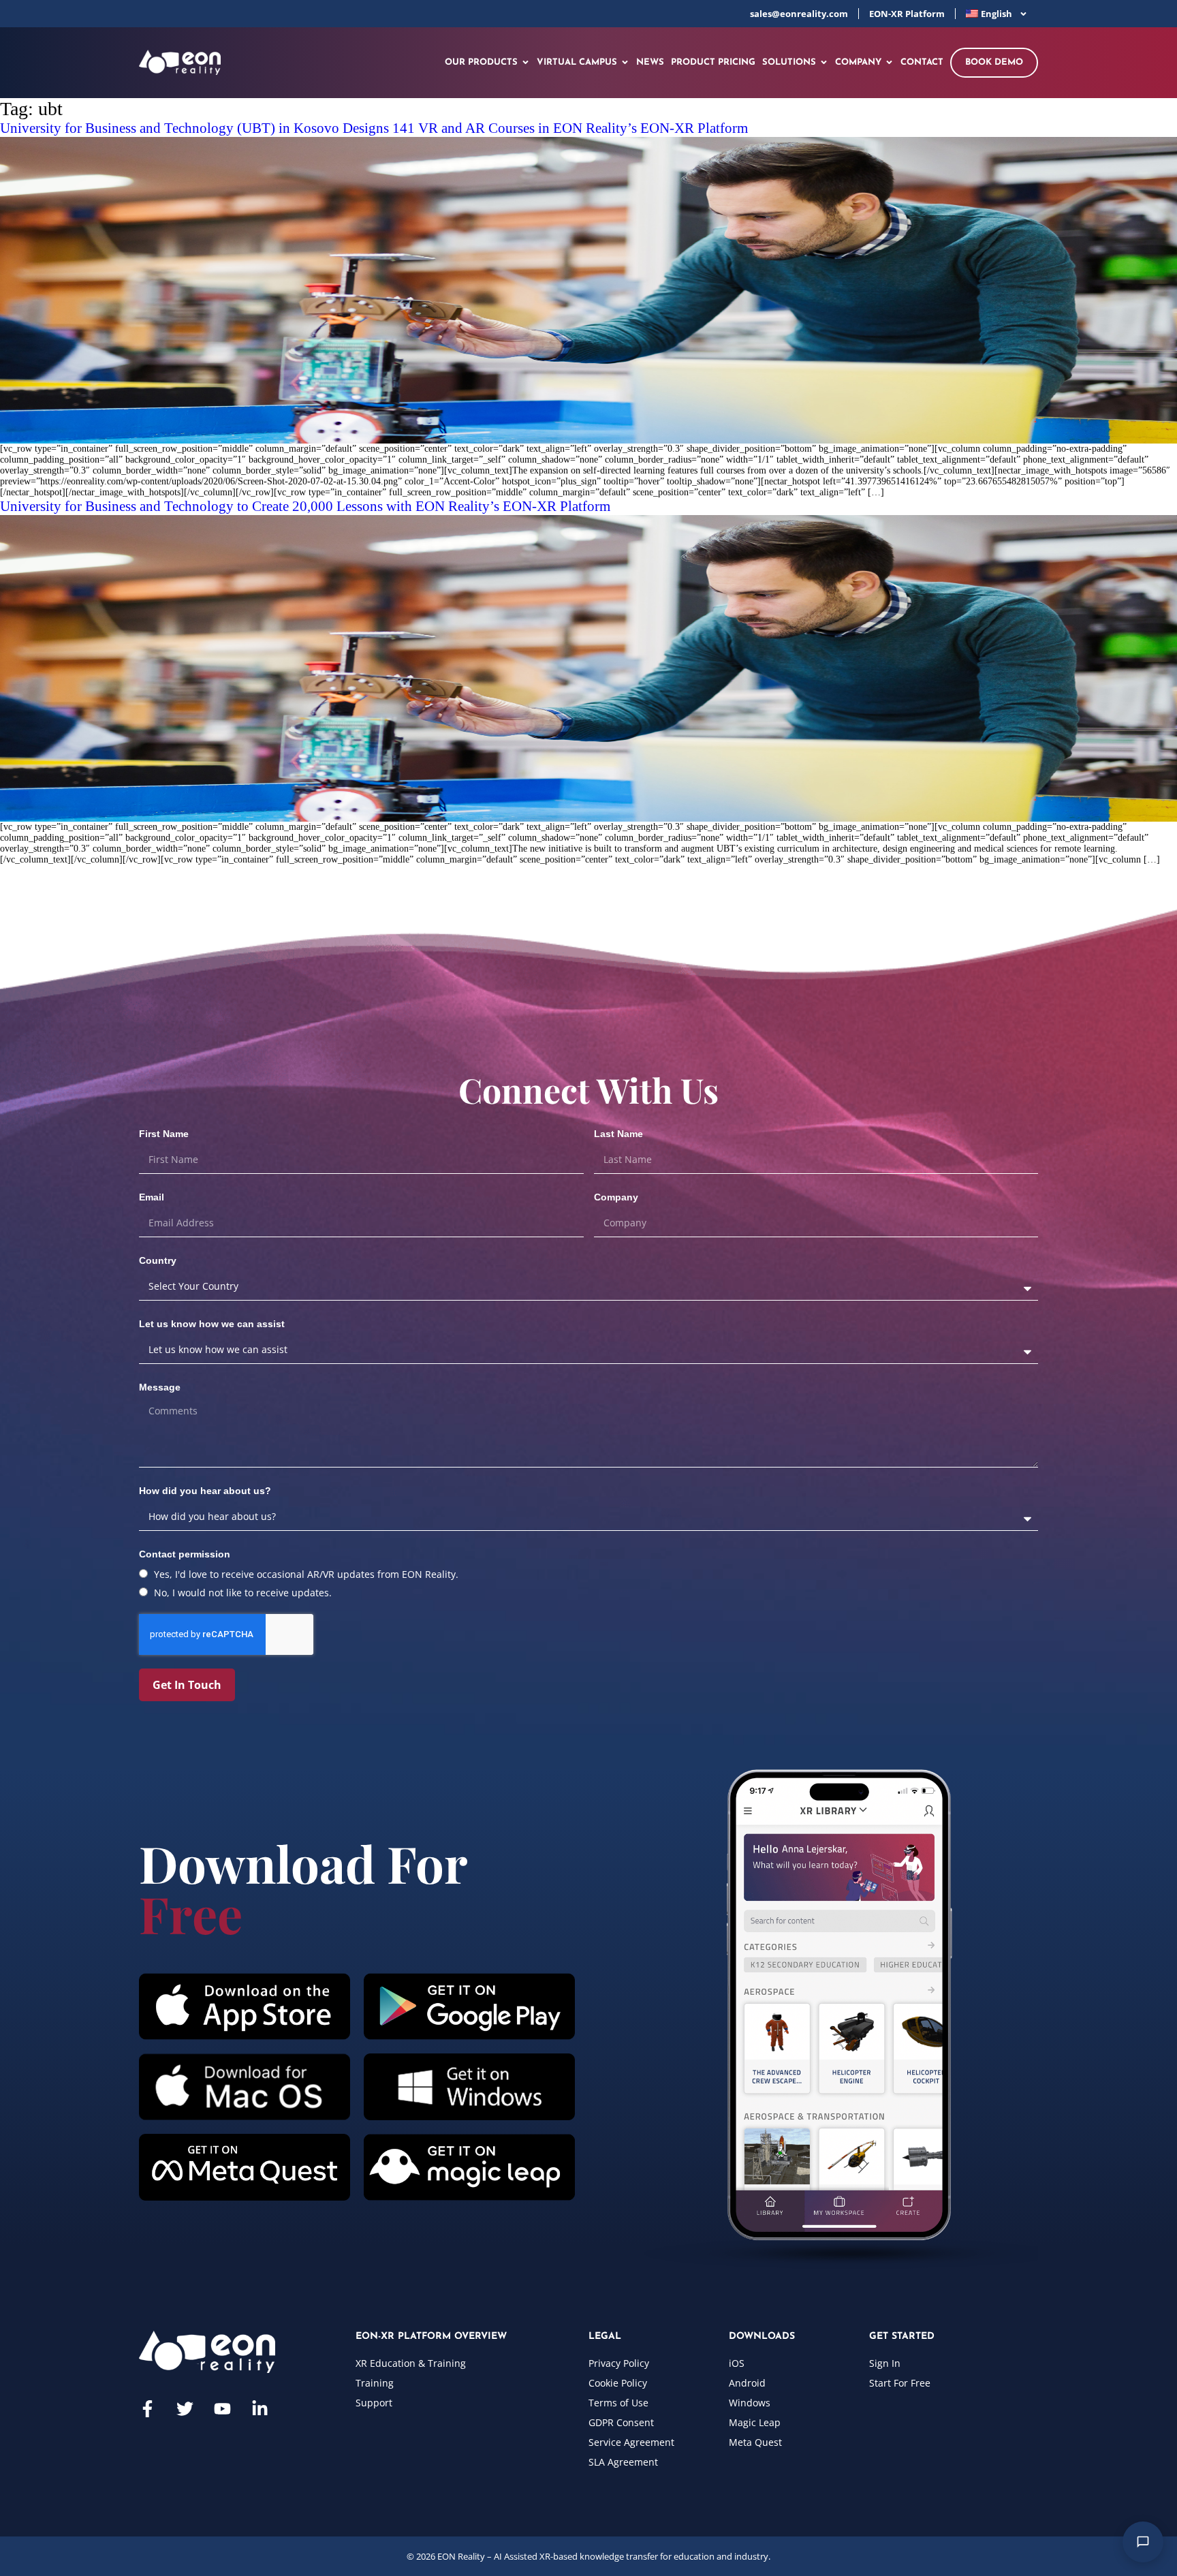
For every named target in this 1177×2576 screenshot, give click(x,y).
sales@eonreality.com (799, 14)
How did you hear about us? (205, 1491)
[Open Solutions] (824, 63)
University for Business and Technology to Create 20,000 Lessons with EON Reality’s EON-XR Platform (305, 506)
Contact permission (185, 1554)
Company (616, 1197)
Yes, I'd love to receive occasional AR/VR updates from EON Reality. (306, 1574)
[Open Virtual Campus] (625, 63)
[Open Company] (889, 63)
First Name (164, 1134)
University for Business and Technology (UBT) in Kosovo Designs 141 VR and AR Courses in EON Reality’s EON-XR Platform (374, 128)
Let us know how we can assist (212, 1324)
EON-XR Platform (907, 14)
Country (158, 1260)
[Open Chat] (1143, 2542)
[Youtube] (222, 2409)
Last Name (618, 1134)
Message (160, 1387)
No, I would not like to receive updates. (243, 1593)
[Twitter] (185, 2409)
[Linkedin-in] (260, 2409)
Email (152, 1197)
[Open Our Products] (525, 63)
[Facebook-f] (147, 2409)
